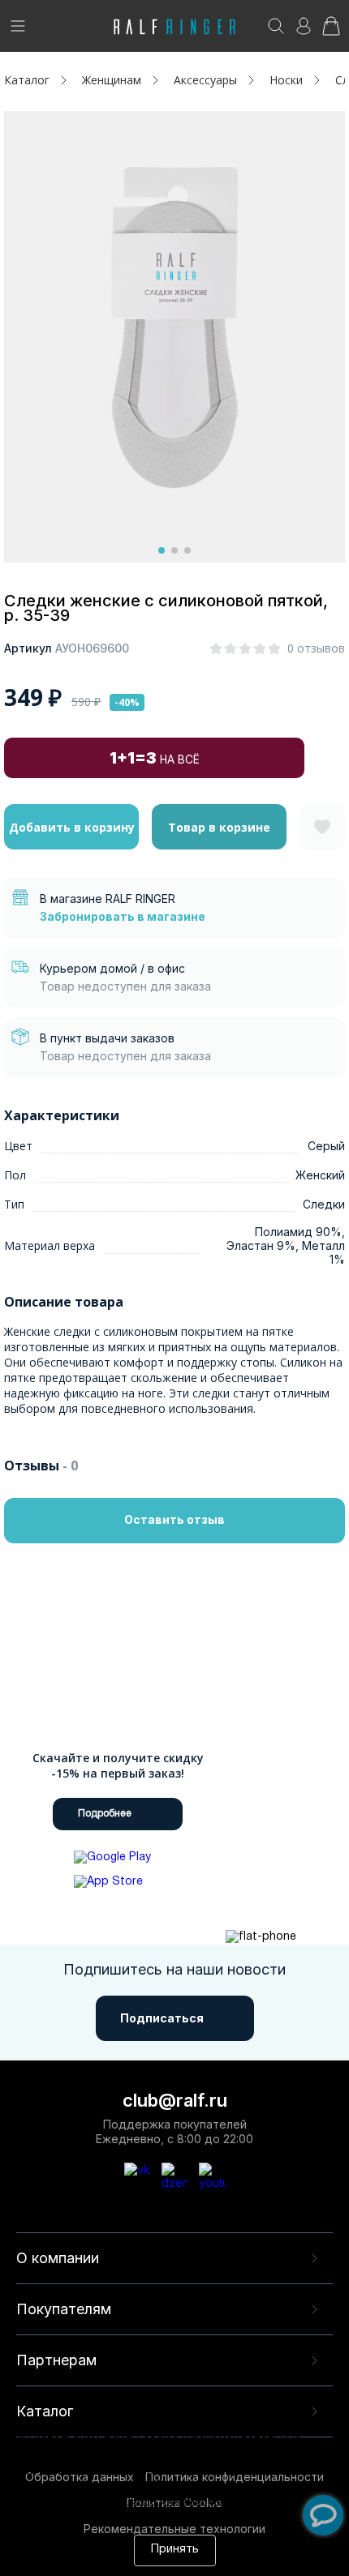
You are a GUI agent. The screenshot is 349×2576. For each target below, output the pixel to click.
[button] (162, 550)
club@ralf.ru (175, 2100)
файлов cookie (108, 2486)
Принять (175, 2550)
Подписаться (162, 2018)
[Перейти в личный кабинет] (304, 31)
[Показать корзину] (331, 31)
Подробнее (105, 1814)
